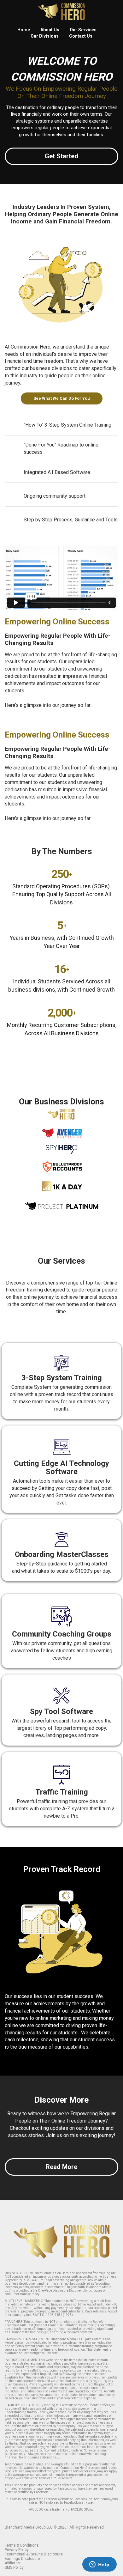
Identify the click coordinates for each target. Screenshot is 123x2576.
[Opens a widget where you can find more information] (99, 2565)
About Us (50, 30)
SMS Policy (14, 2567)
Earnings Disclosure (22, 2559)
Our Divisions (45, 36)
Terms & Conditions (22, 2545)
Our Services (83, 30)
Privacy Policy (17, 2550)
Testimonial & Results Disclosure (34, 2554)
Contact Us (81, 36)
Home (24, 30)
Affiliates (12, 2563)
